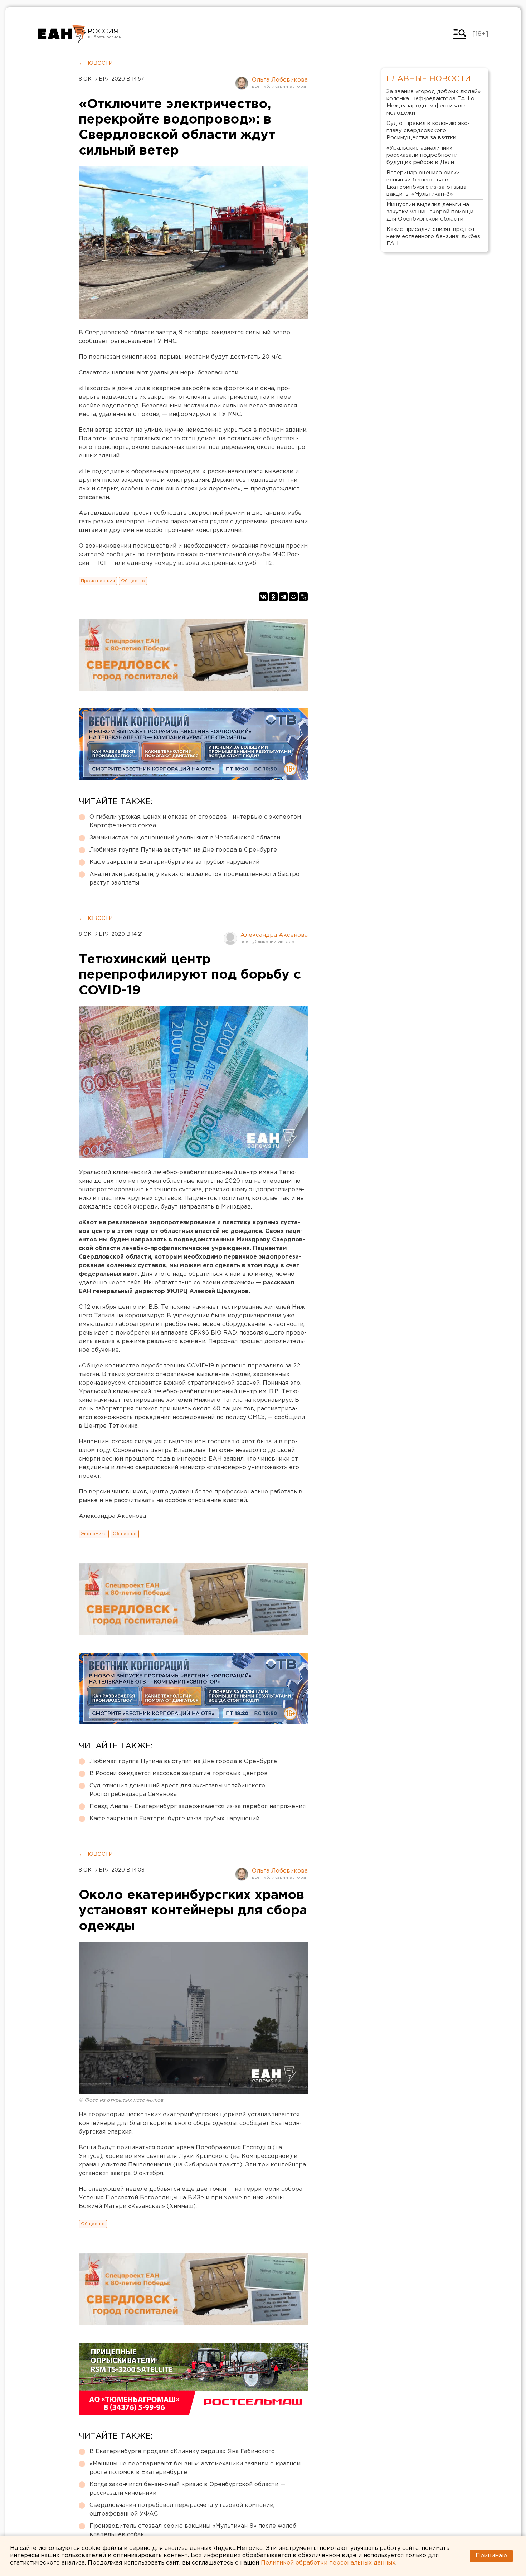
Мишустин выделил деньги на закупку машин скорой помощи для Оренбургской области (430, 212)
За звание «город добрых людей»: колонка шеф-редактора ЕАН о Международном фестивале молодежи (434, 102)
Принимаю (491, 2556)
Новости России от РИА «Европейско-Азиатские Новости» (62, 34)
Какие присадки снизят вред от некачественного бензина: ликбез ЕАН (433, 236)
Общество (133, 581)
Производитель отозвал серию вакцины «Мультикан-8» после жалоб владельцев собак (193, 2530)
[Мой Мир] (293, 597)
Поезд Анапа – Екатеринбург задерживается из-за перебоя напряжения (198, 1807)
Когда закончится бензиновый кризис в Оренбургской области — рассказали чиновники (187, 2489)
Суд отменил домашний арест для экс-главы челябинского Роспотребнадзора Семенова (177, 1790)
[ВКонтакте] (263, 597)
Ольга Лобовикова (280, 80)
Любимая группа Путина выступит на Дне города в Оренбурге (183, 850)
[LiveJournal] (303, 597)
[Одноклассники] (273, 597)
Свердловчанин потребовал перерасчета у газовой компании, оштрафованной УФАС (182, 2510)
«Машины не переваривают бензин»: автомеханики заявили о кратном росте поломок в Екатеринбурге (195, 2468)
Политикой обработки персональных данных (328, 2563)
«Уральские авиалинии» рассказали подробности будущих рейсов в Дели (422, 155)
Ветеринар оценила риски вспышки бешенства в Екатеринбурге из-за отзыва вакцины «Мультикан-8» (427, 183)
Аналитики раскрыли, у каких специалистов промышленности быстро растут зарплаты (194, 879)
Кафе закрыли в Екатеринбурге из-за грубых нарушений (174, 862)
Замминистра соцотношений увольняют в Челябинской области (185, 838)
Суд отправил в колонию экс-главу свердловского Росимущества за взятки (428, 130)
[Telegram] (283, 597)
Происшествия (98, 581)
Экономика (94, 1534)
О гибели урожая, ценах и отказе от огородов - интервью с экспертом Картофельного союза (195, 821)
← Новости (96, 63)
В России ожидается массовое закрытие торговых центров (179, 1774)
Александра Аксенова (274, 935)
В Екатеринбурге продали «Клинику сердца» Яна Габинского (182, 2452)
